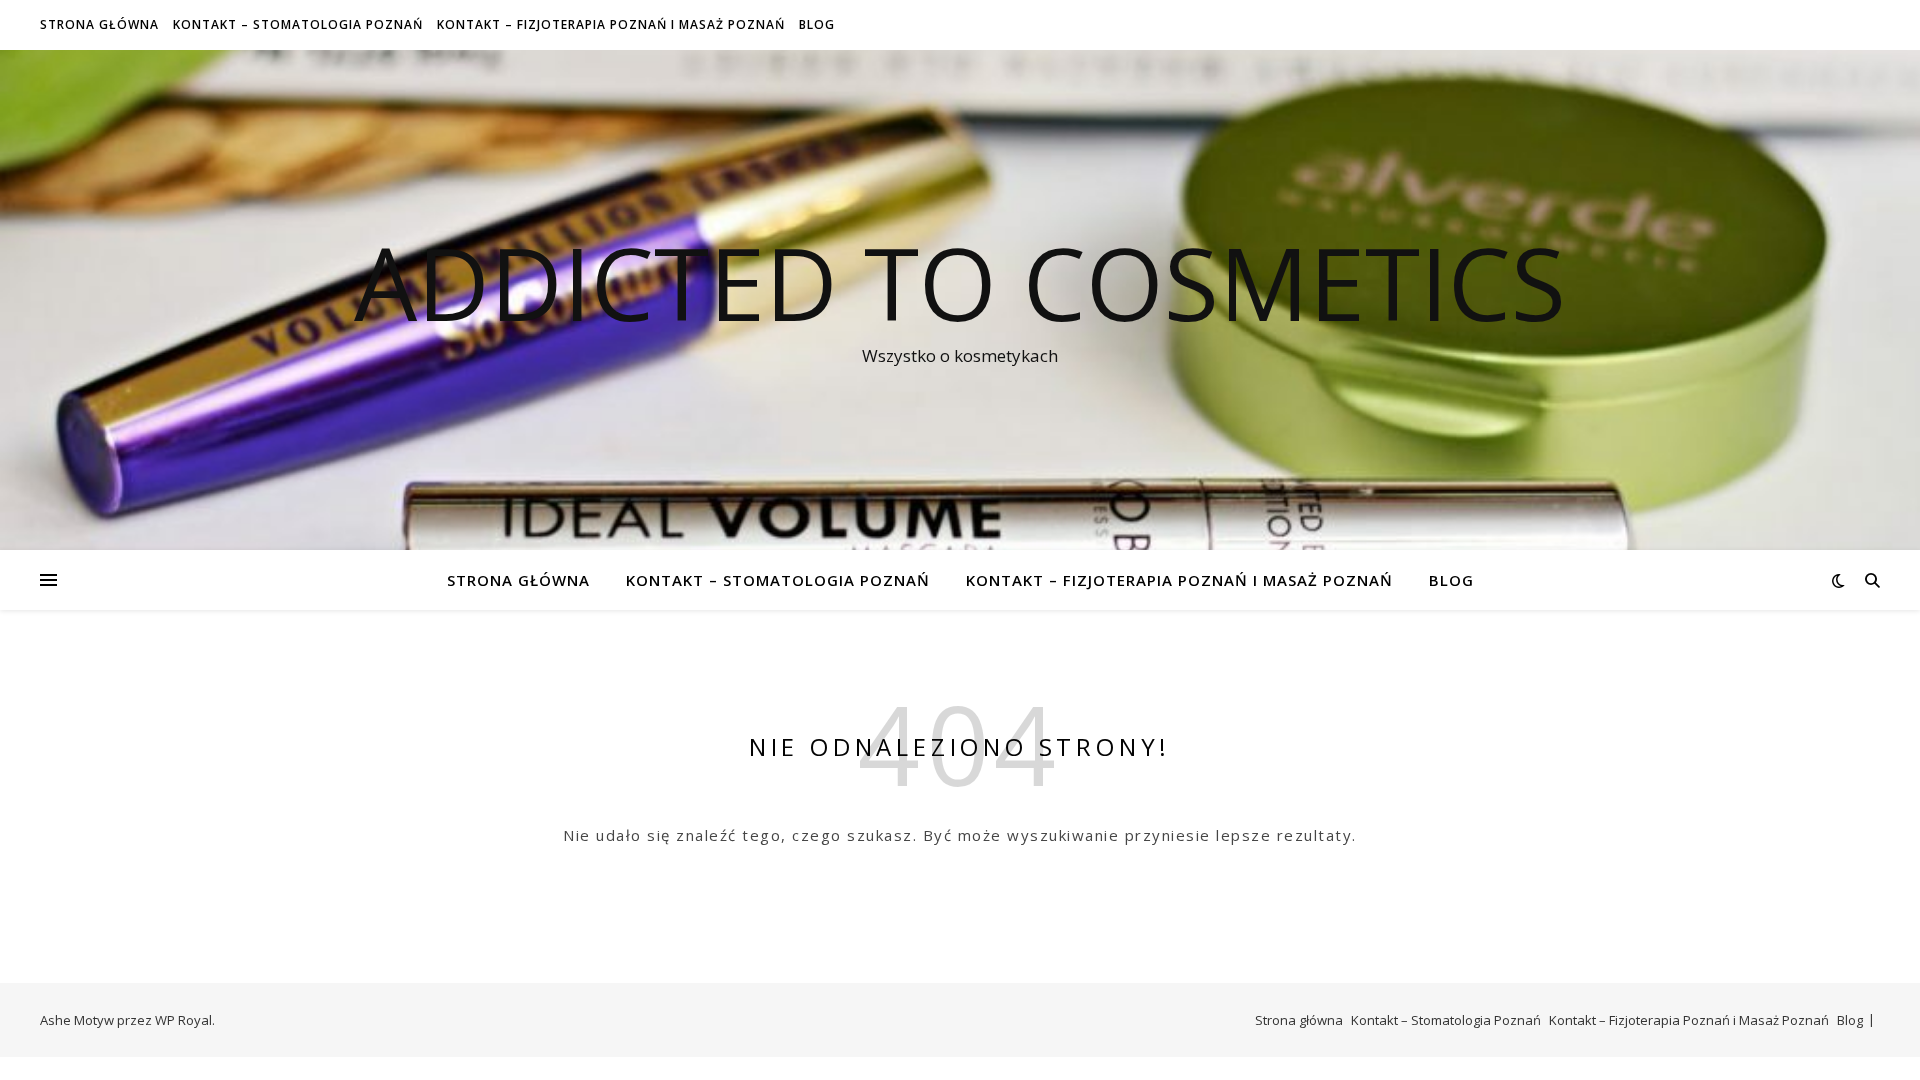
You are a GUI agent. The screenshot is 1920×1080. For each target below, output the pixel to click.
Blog (817, 24)
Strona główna (99, 24)
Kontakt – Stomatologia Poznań (298, 24)
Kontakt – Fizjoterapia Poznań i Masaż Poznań (611, 24)
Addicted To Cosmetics (960, 282)
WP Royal (183, 1020)
